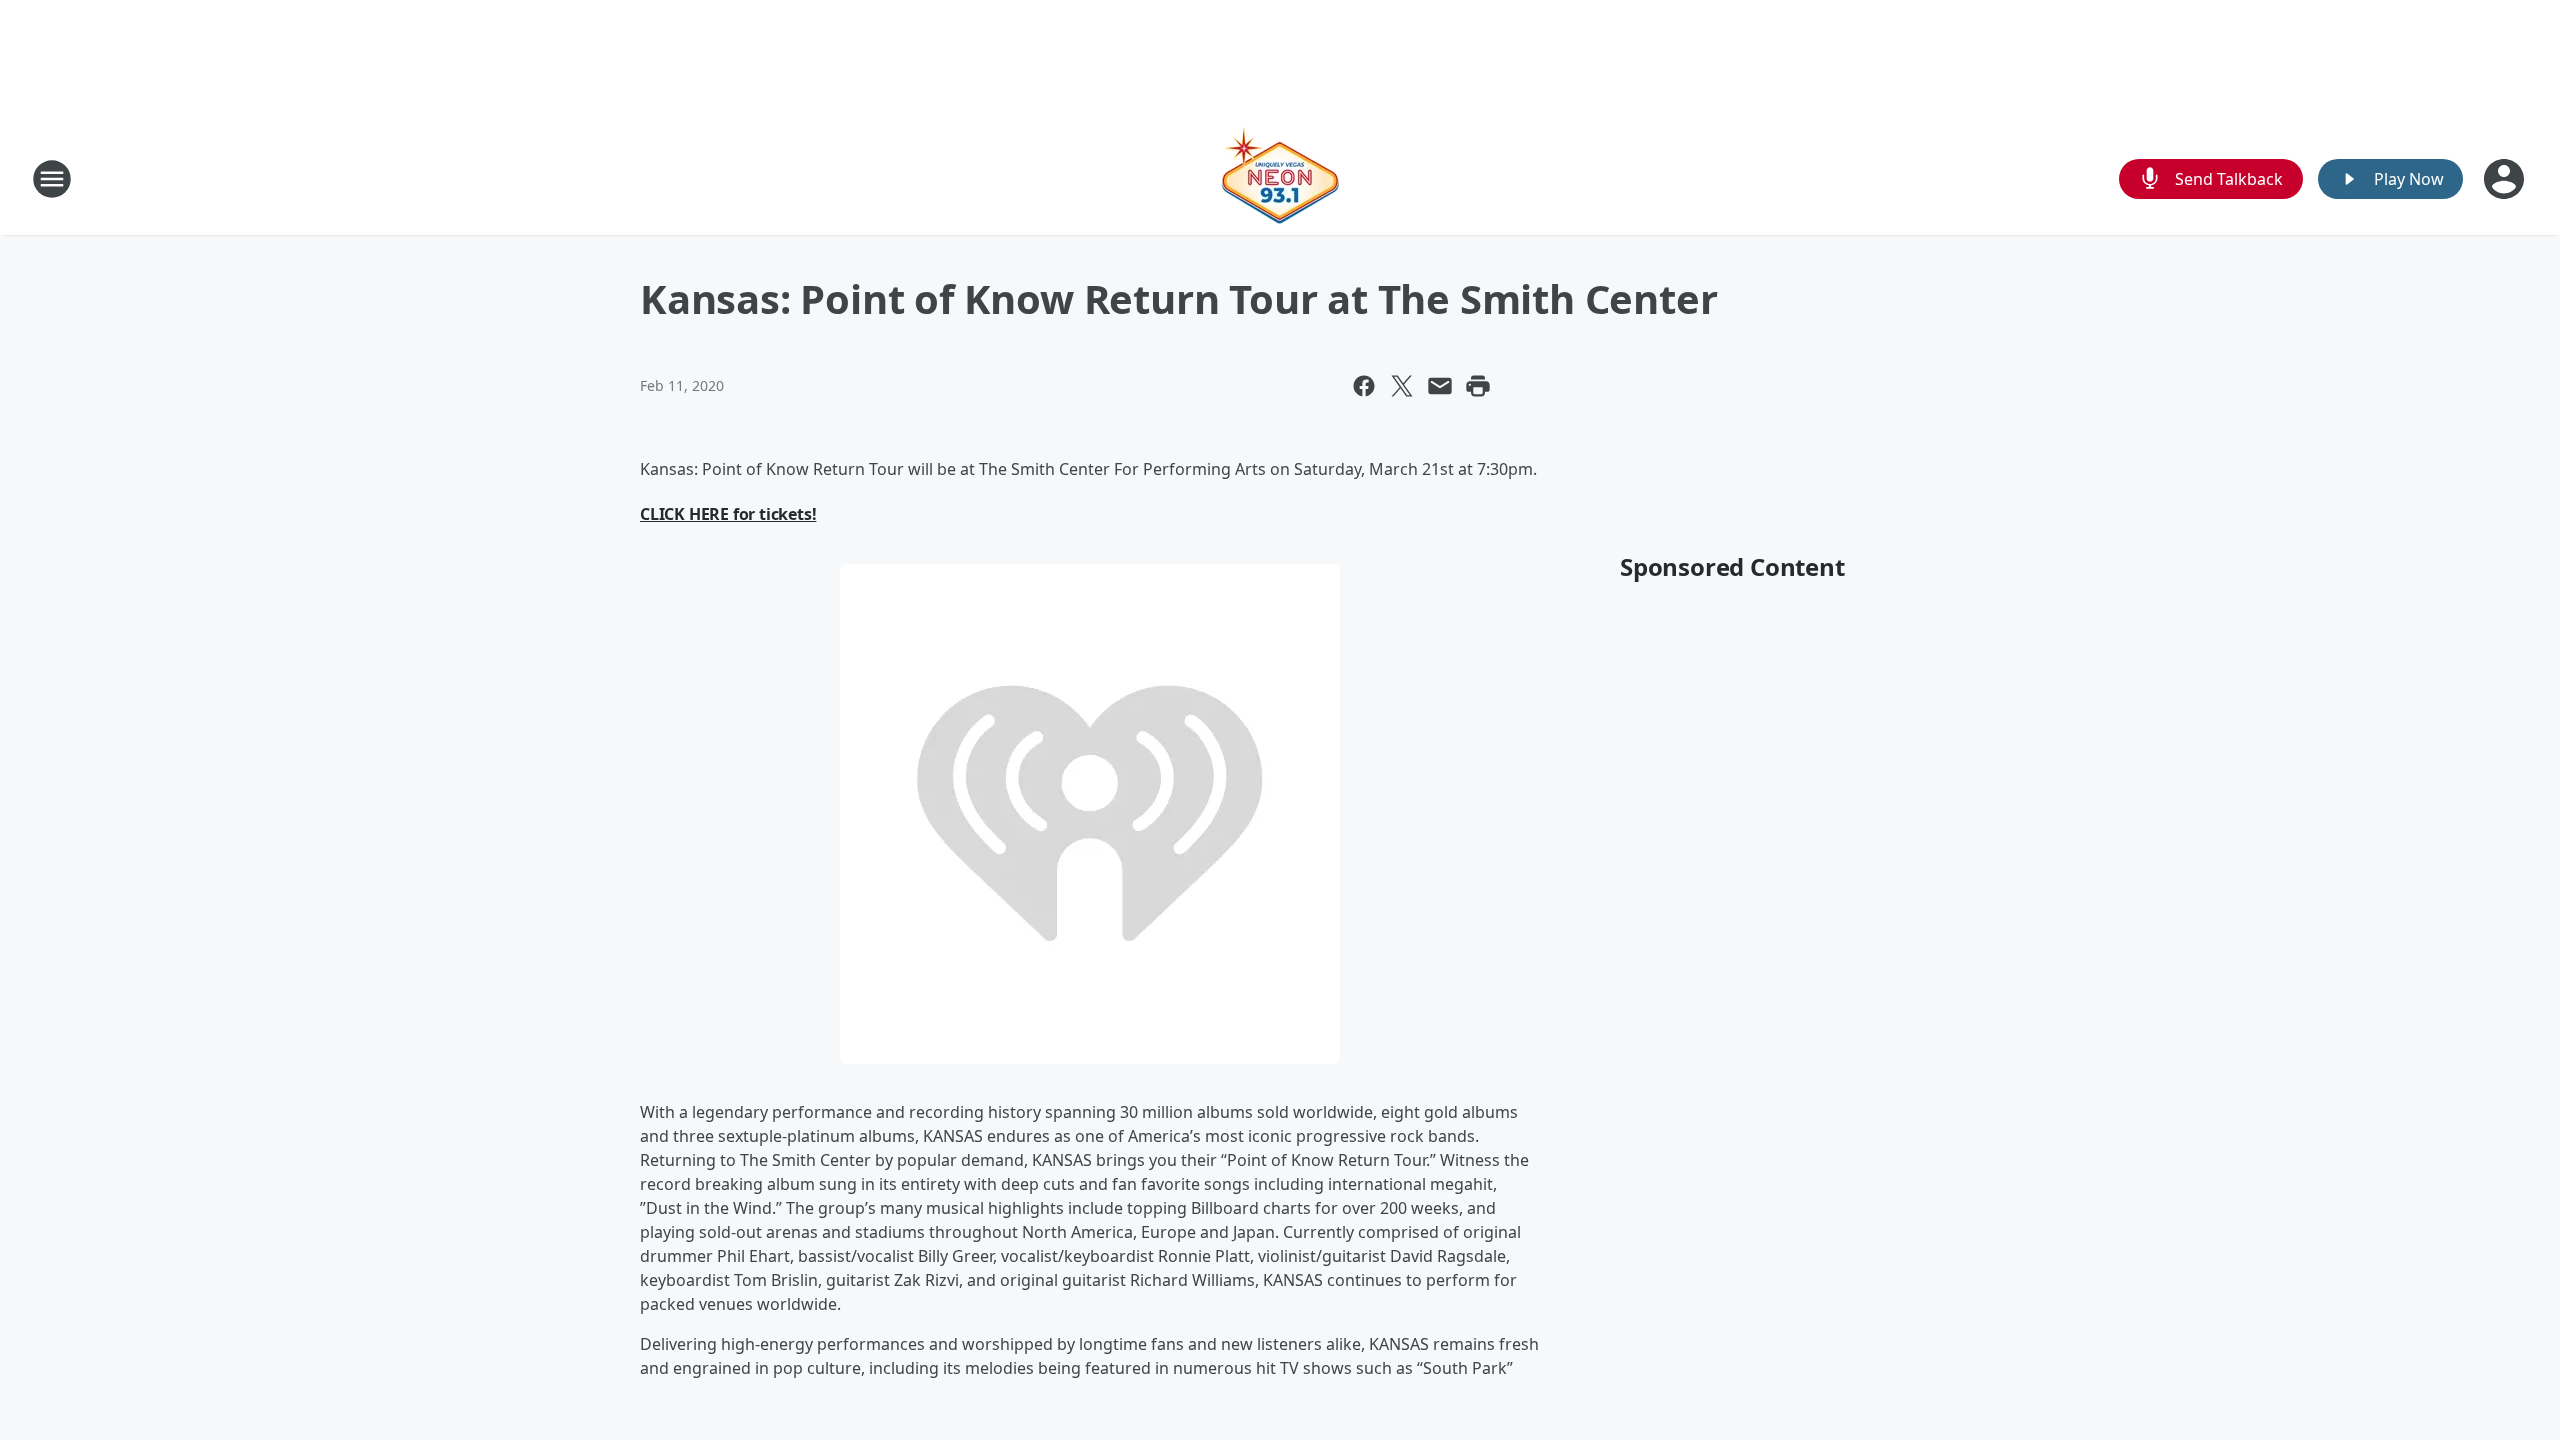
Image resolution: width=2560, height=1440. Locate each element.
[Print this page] (1478, 386)
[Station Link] (1280, 178)
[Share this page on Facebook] (1364, 386)
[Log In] (2506, 179)
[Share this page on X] (1402, 386)
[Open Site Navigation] (52, 179)
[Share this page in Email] (1440, 386)
